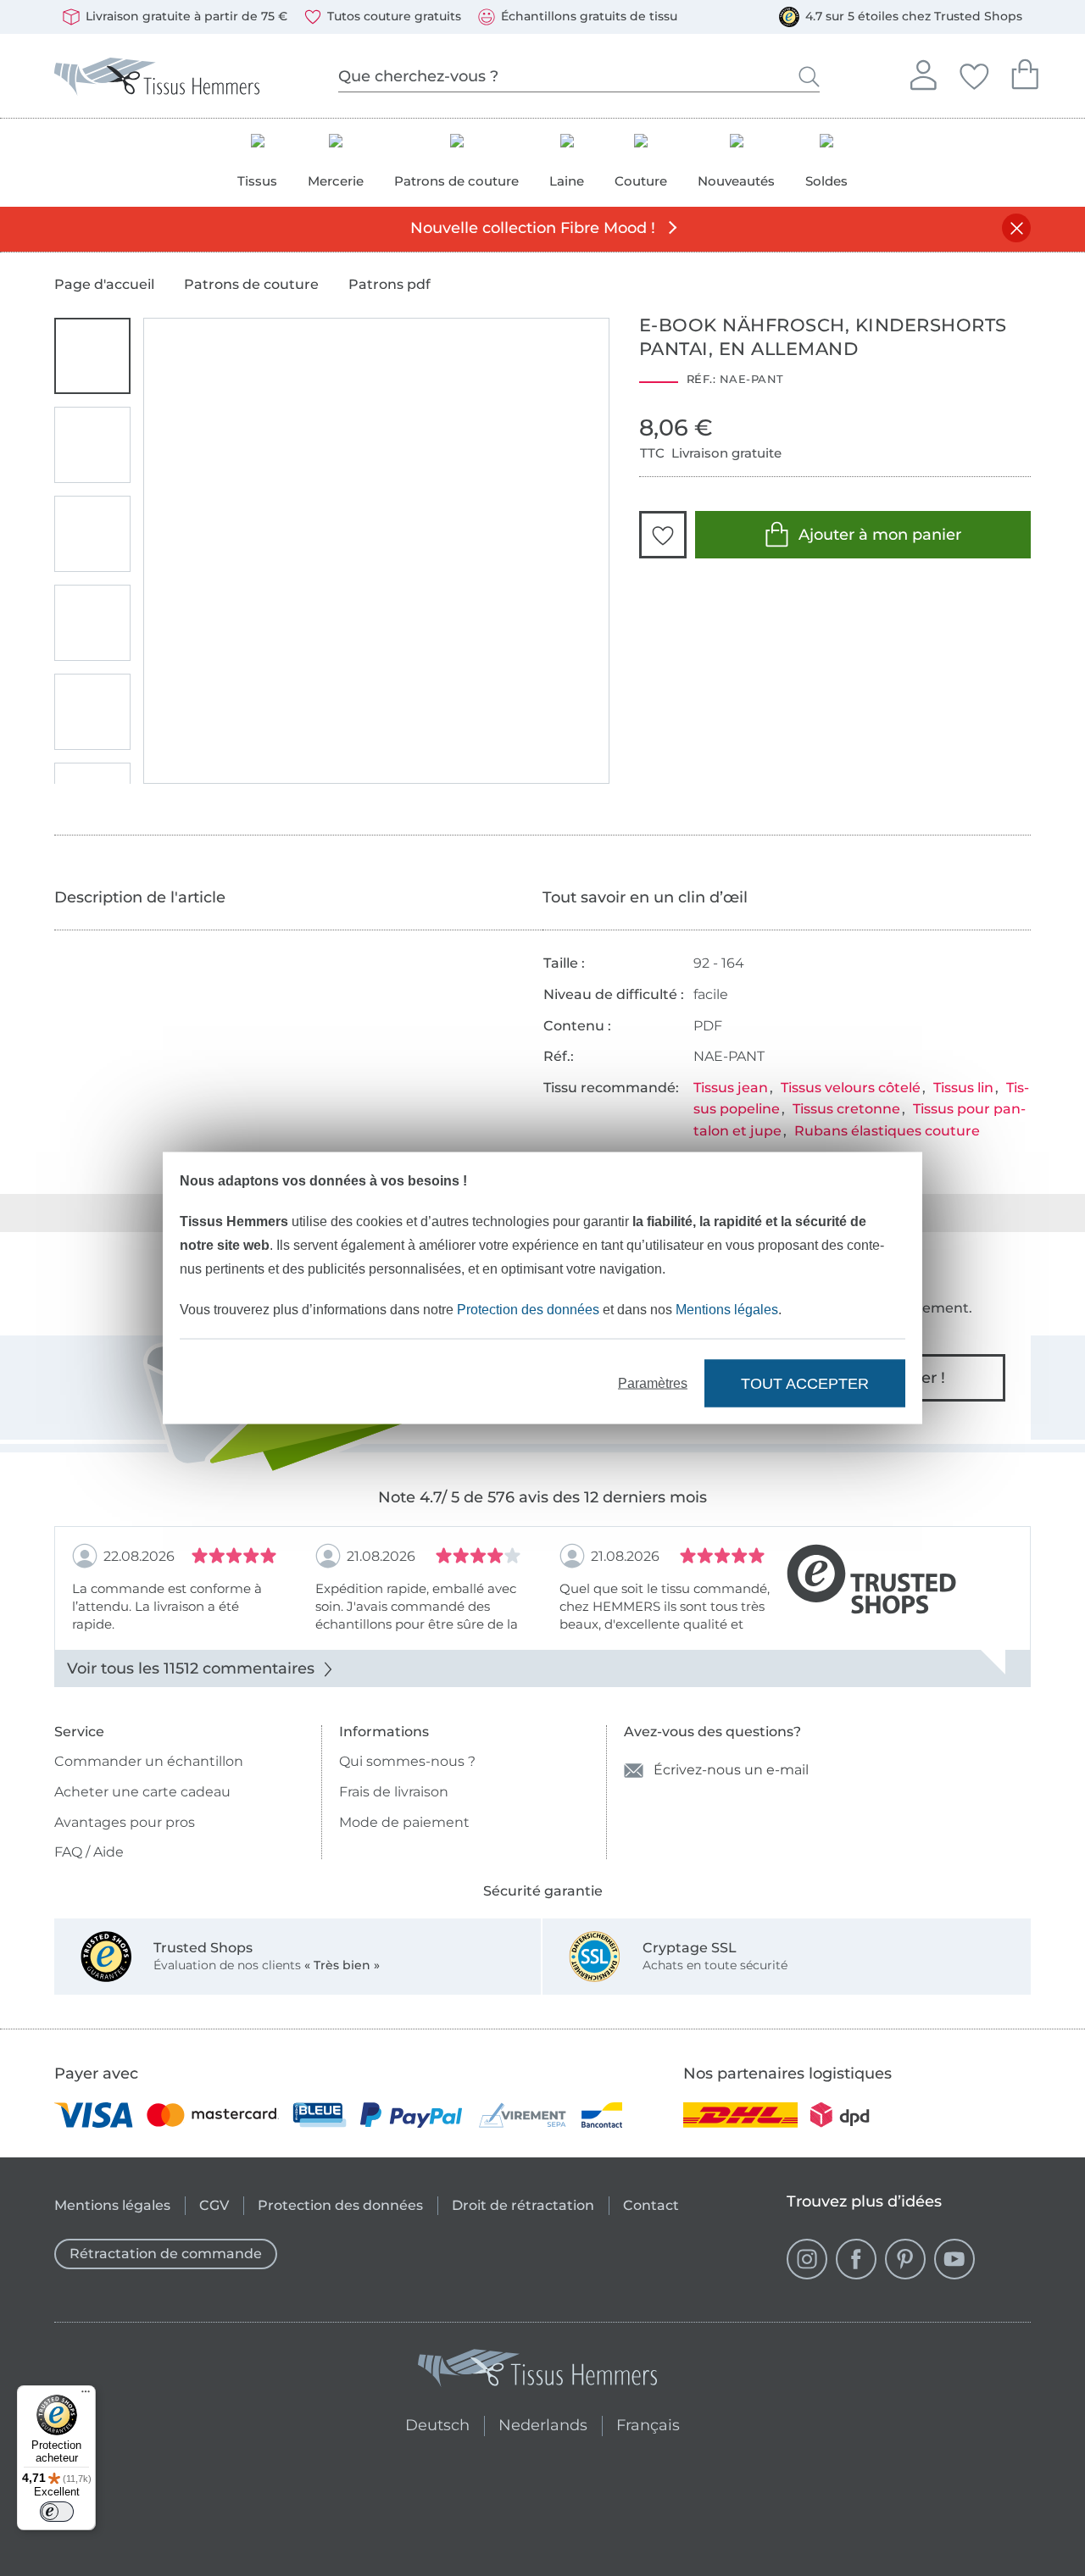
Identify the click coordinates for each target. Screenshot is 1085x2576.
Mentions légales (727, 1310)
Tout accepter (805, 1383)
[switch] (57, 2512)
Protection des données (528, 1310)
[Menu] (86, 2396)
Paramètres (653, 1383)
